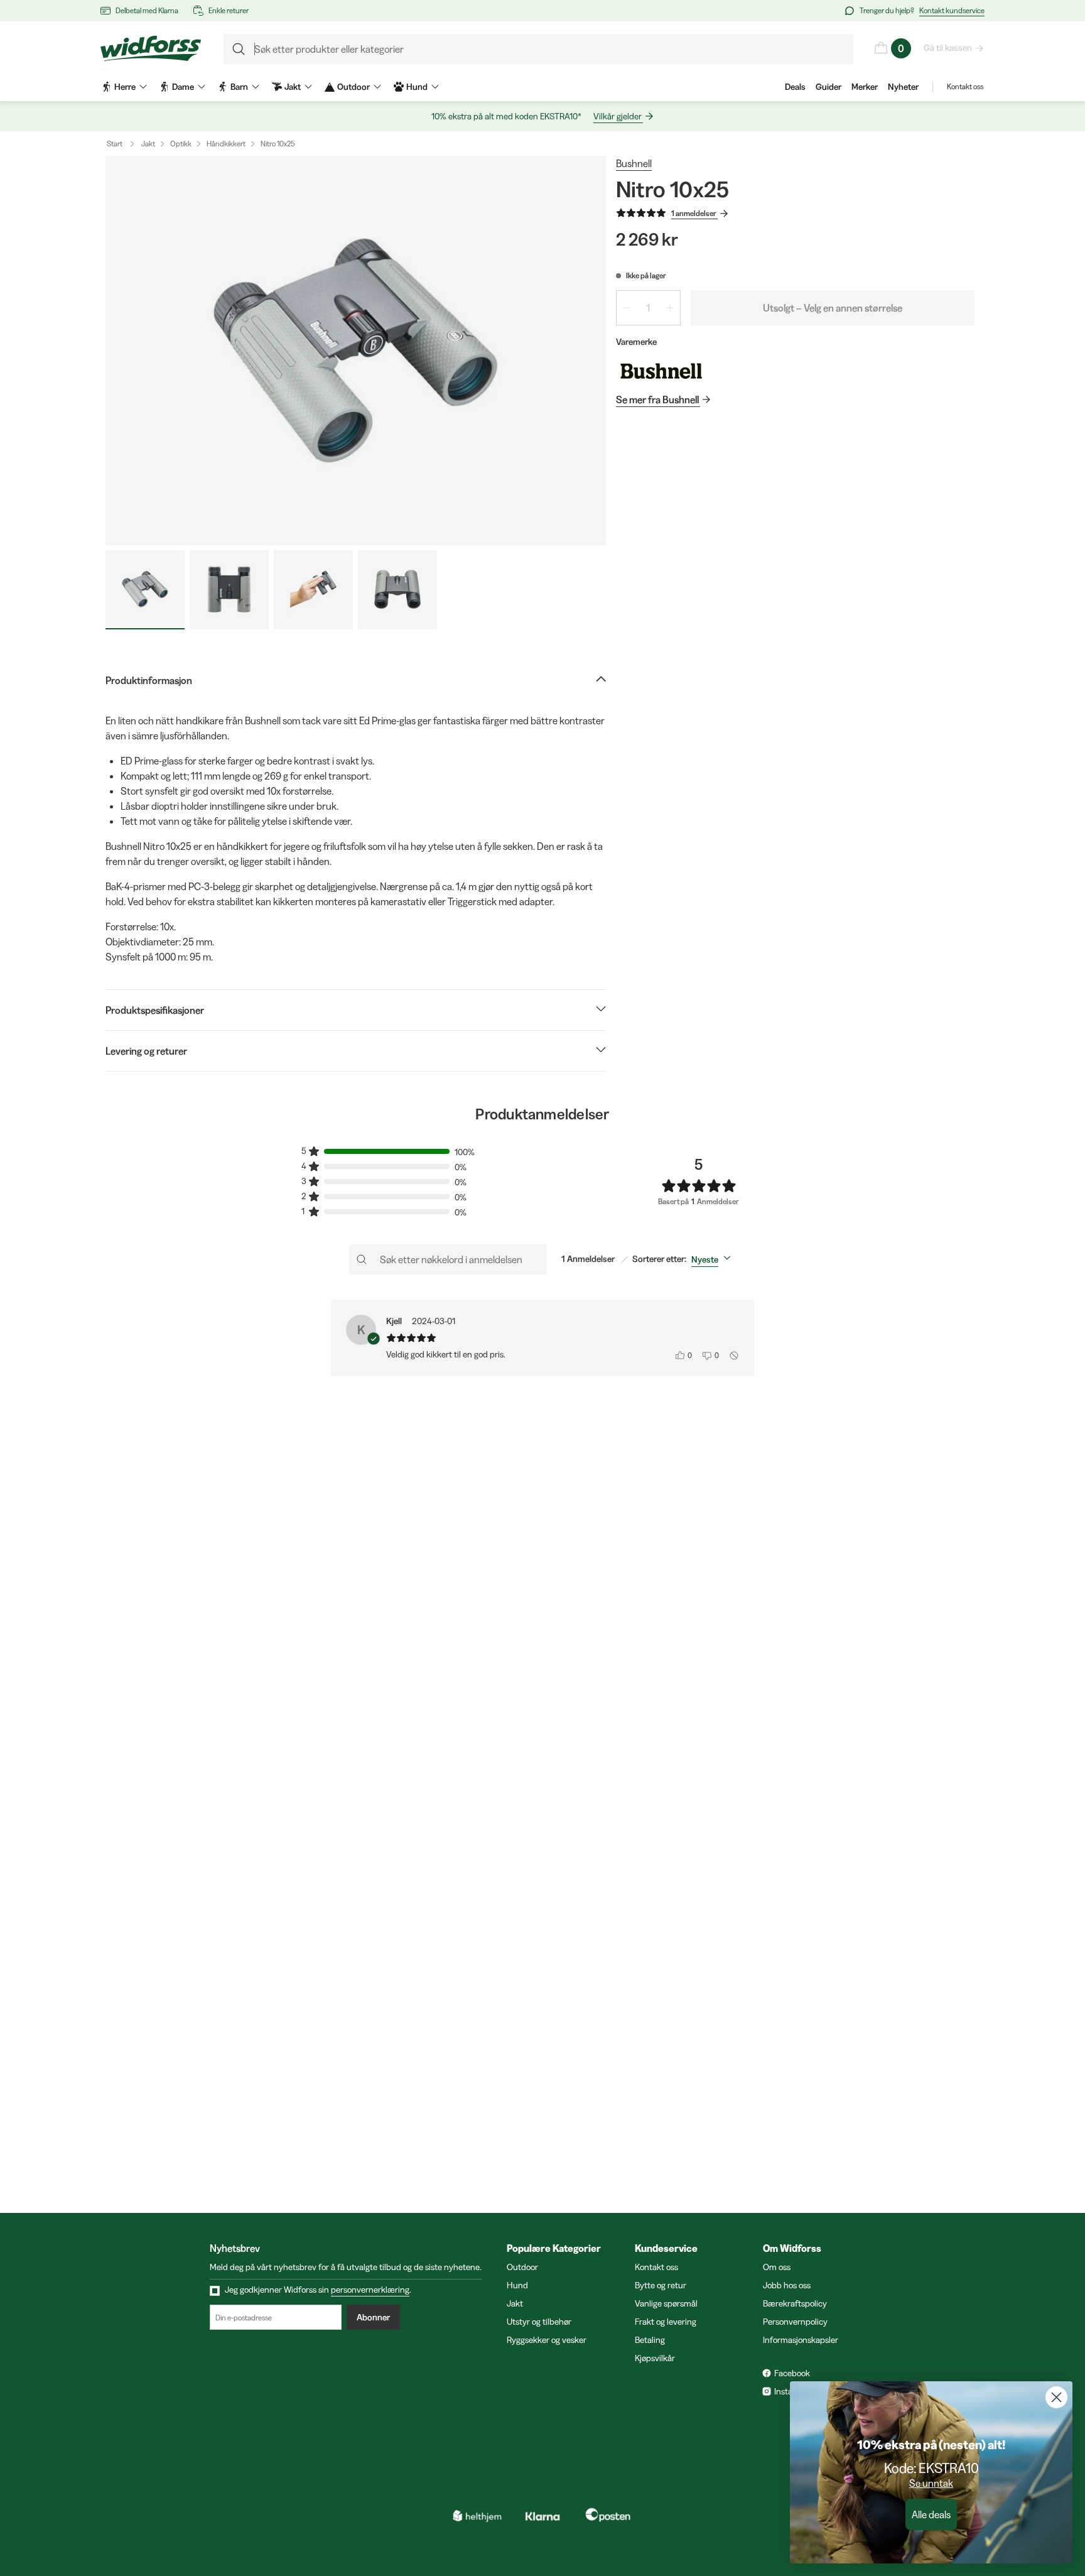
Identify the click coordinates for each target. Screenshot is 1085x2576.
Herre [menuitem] (125, 87)
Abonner (373, 2317)
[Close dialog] (1056, 2397)
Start (115, 144)
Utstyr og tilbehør (539, 2322)
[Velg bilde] (145, 590)
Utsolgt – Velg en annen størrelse (833, 308)
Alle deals (931, 2514)
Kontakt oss (965, 86)
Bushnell (634, 163)
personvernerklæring (370, 2290)
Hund (517, 2285)
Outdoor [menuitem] (354, 87)
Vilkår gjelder (618, 116)
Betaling (650, 2340)
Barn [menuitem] (239, 87)
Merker (865, 87)
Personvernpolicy (795, 2322)
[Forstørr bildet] (356, 351)
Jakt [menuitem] (293, 87)
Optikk (181, 144)
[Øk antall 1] (670, 308)
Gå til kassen (948, 48)
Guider (829, 87)
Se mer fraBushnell (657, 399)
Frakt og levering (666, 2322)
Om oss (777, 2267)
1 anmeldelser (694, 213)
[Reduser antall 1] (627, 308)
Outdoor (522, 2267)
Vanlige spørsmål (666, 2303)
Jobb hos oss (787, 2285)
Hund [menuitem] (417, 87)
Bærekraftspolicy (795, 2303)
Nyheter (903, 87)
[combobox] (714, 1259)
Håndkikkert (226, 144)
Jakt (148, 144)
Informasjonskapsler (801, 2340)
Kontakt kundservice (952, 10)
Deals (795, 87)
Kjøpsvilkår (655, 2358)
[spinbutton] (648, 308)
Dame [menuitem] (183, 87)
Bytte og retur (661, 2285)
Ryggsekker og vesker (547, 2340)
